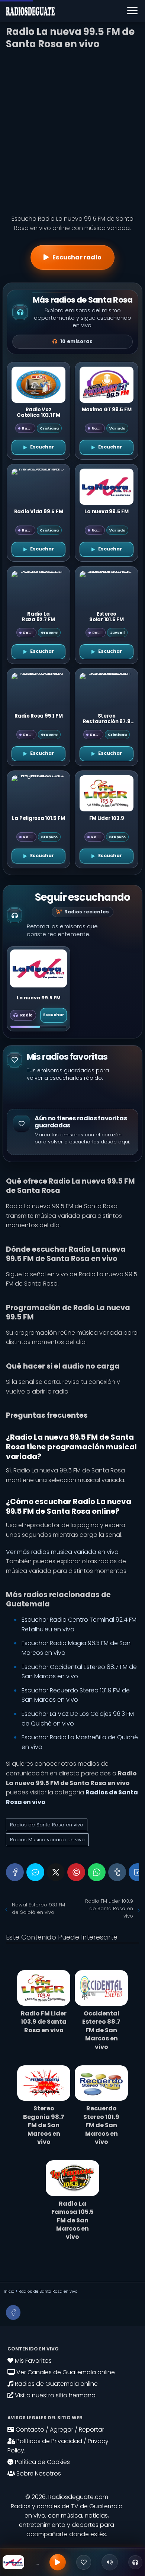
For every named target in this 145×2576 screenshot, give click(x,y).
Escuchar (54, 1015)
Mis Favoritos (33, 2361)
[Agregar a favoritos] (84, 2562)
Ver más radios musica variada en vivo (62, 1552)
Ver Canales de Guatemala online (65, 2372)
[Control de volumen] (110, 2562)
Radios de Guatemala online (56, 2384)
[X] (56, 1872)
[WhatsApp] (97, 1872)
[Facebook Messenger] (35, 1872)
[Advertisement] (72, 130)
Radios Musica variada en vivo (47, 1840)
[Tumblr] (117, 1872)
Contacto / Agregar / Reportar (59, 2430)
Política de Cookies (42, 2462)
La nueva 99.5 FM (39, 998)
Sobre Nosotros (38, 2473)
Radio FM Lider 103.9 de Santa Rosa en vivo (109, 1908)
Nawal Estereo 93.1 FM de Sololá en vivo (38, 1908)
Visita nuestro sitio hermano (54, 2395)
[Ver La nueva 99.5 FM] (38, 968)
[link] (38, 989)
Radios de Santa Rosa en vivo (47, 1825)
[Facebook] (15, 1872)
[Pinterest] (76, 1872)
